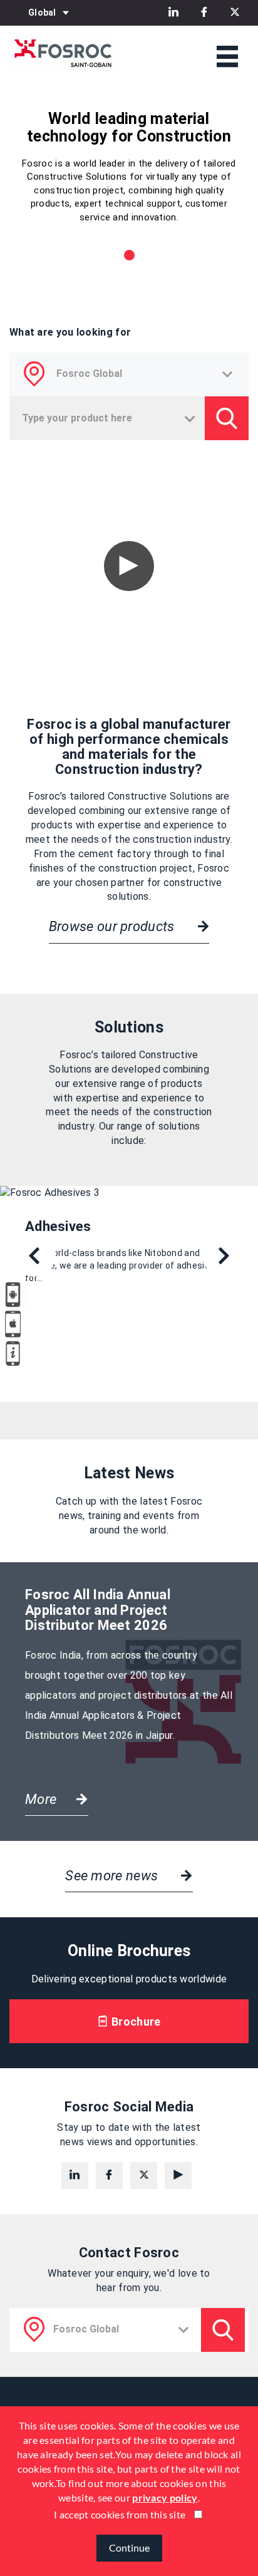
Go (227, 418)
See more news (113, 1876)
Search (223, 2330)
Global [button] (42, 13)
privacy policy (165, 2497)
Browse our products (113, 926)
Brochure (135, 2022)
